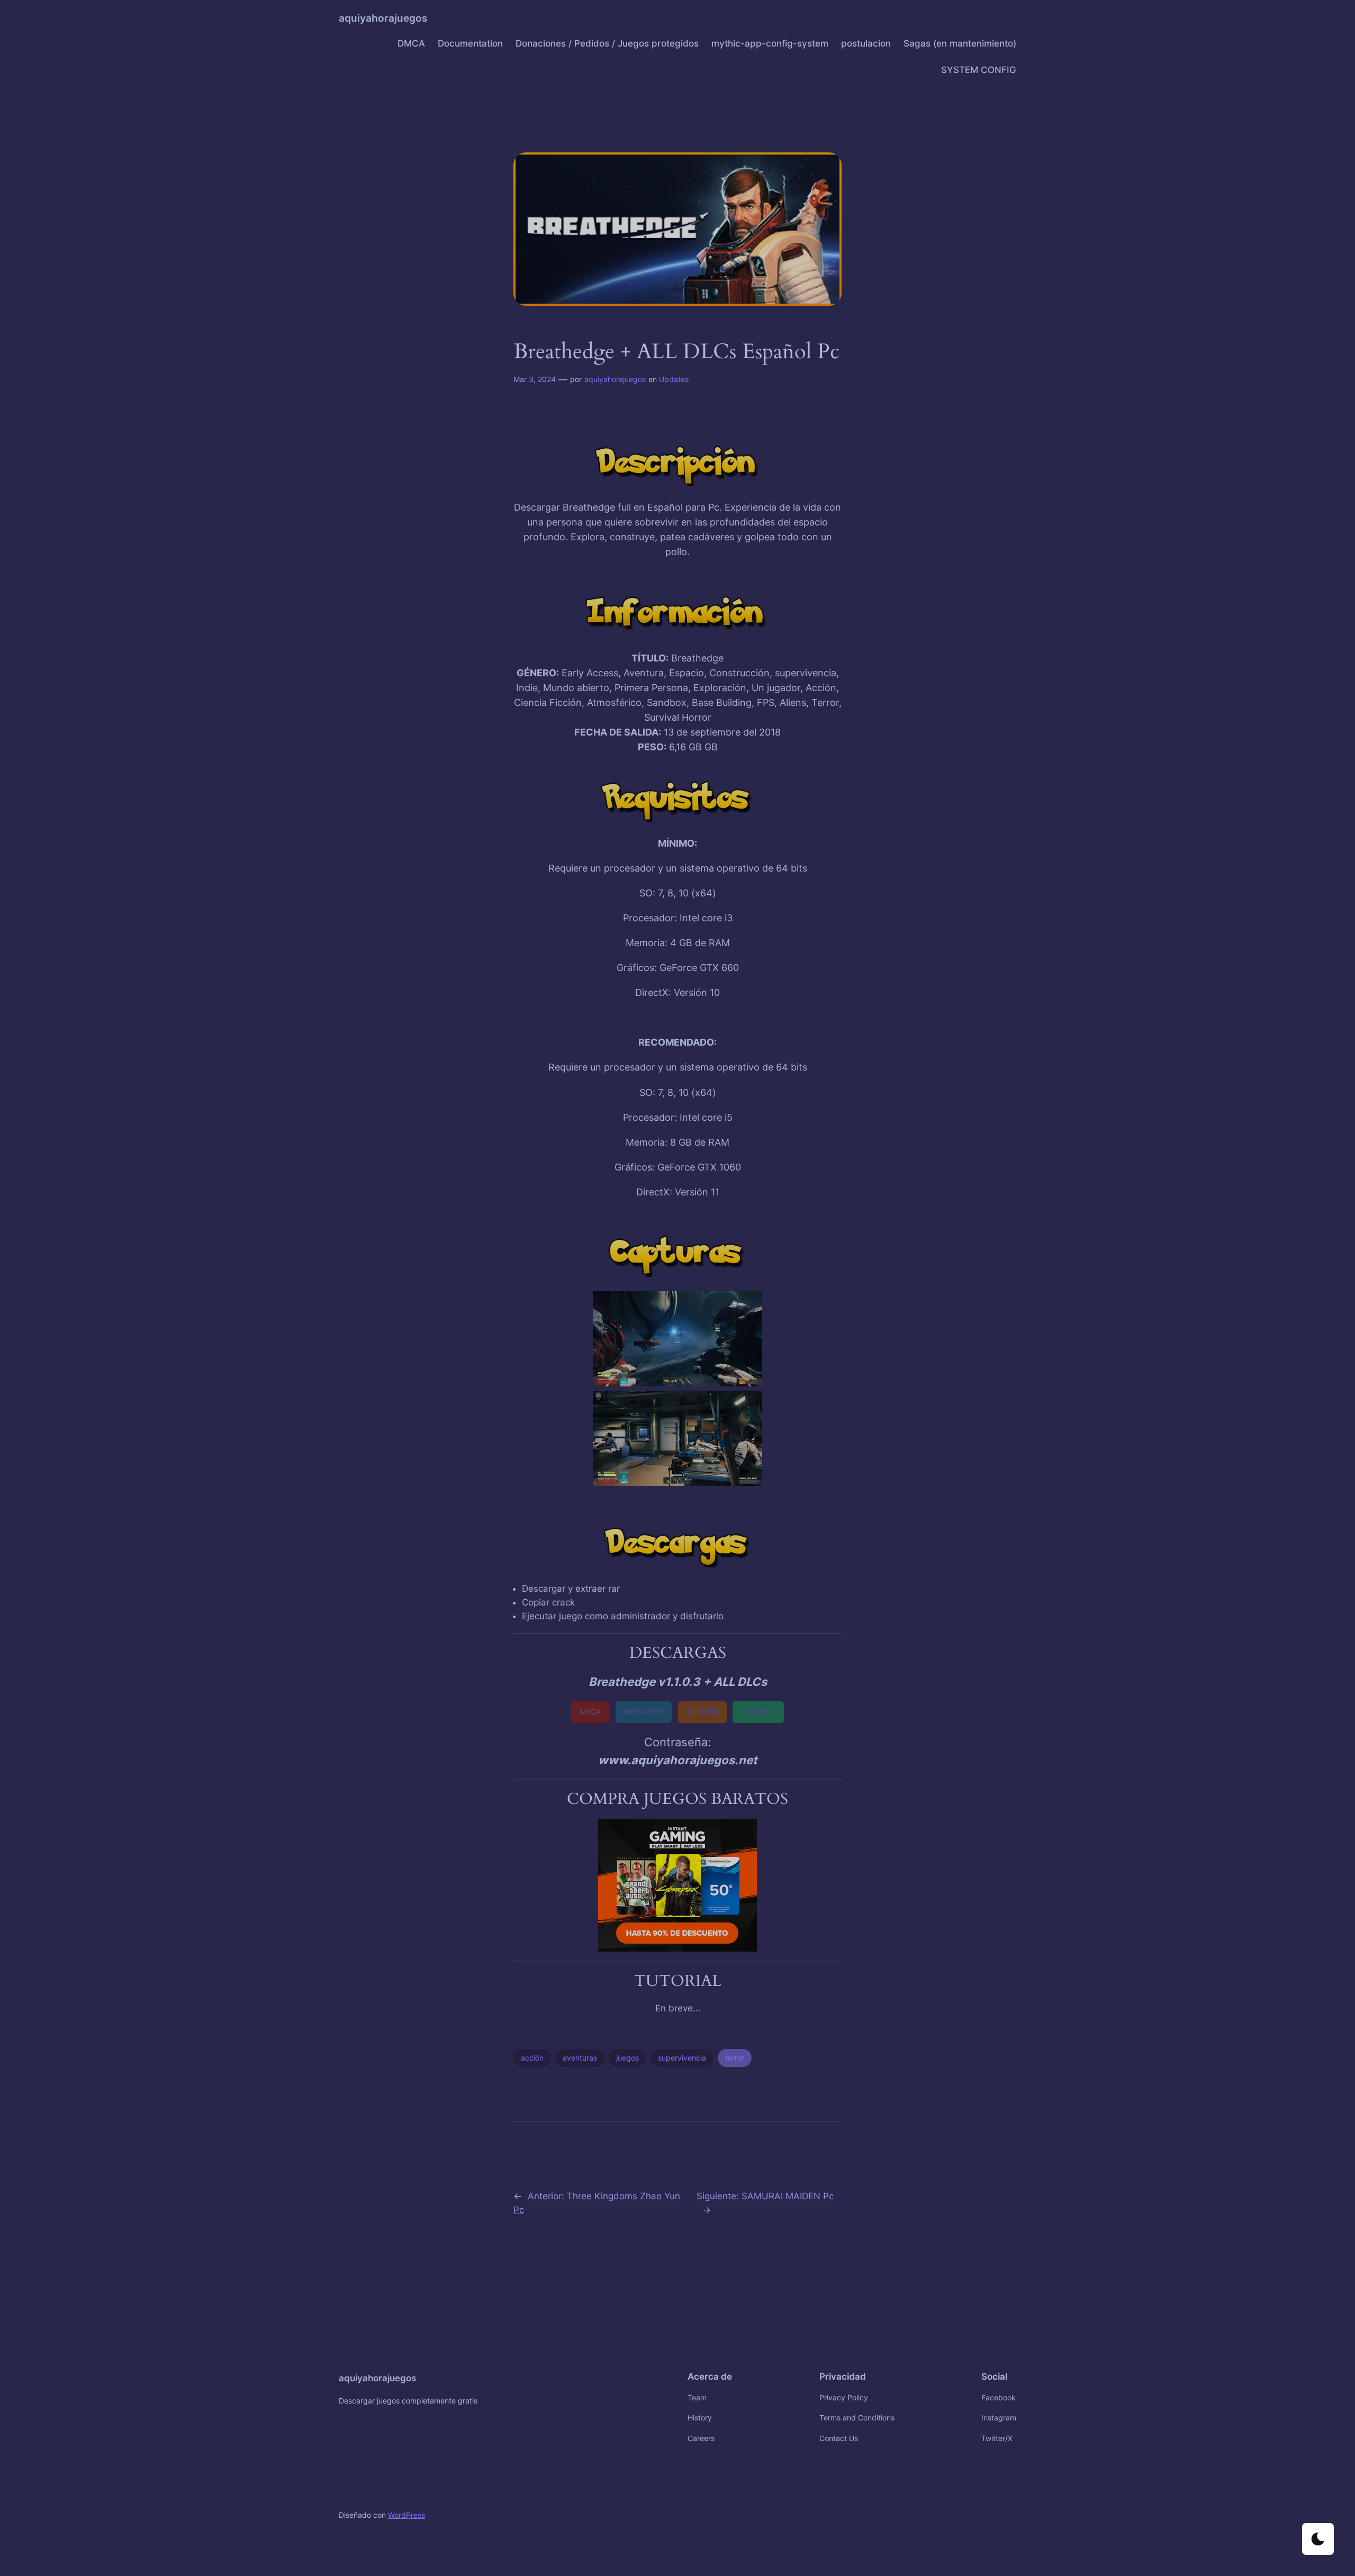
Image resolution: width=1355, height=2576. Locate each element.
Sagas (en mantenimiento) (960, 43)
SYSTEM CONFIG (979, 70)
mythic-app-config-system (770, 43)
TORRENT (758, 1712)
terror (735, 2058)
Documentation (470, 43)
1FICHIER (702, 1712)
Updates (674, 379)
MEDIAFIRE (644, 1712)
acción (532, 2058)
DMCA (411, 43)
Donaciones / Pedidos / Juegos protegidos (607, 43)
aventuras (580, 2058)
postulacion (866, 43)
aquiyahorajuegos (383, 18)
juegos (627, 2058)
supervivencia (682, 2058)
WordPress (406, 2515)
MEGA (590, 1712)
